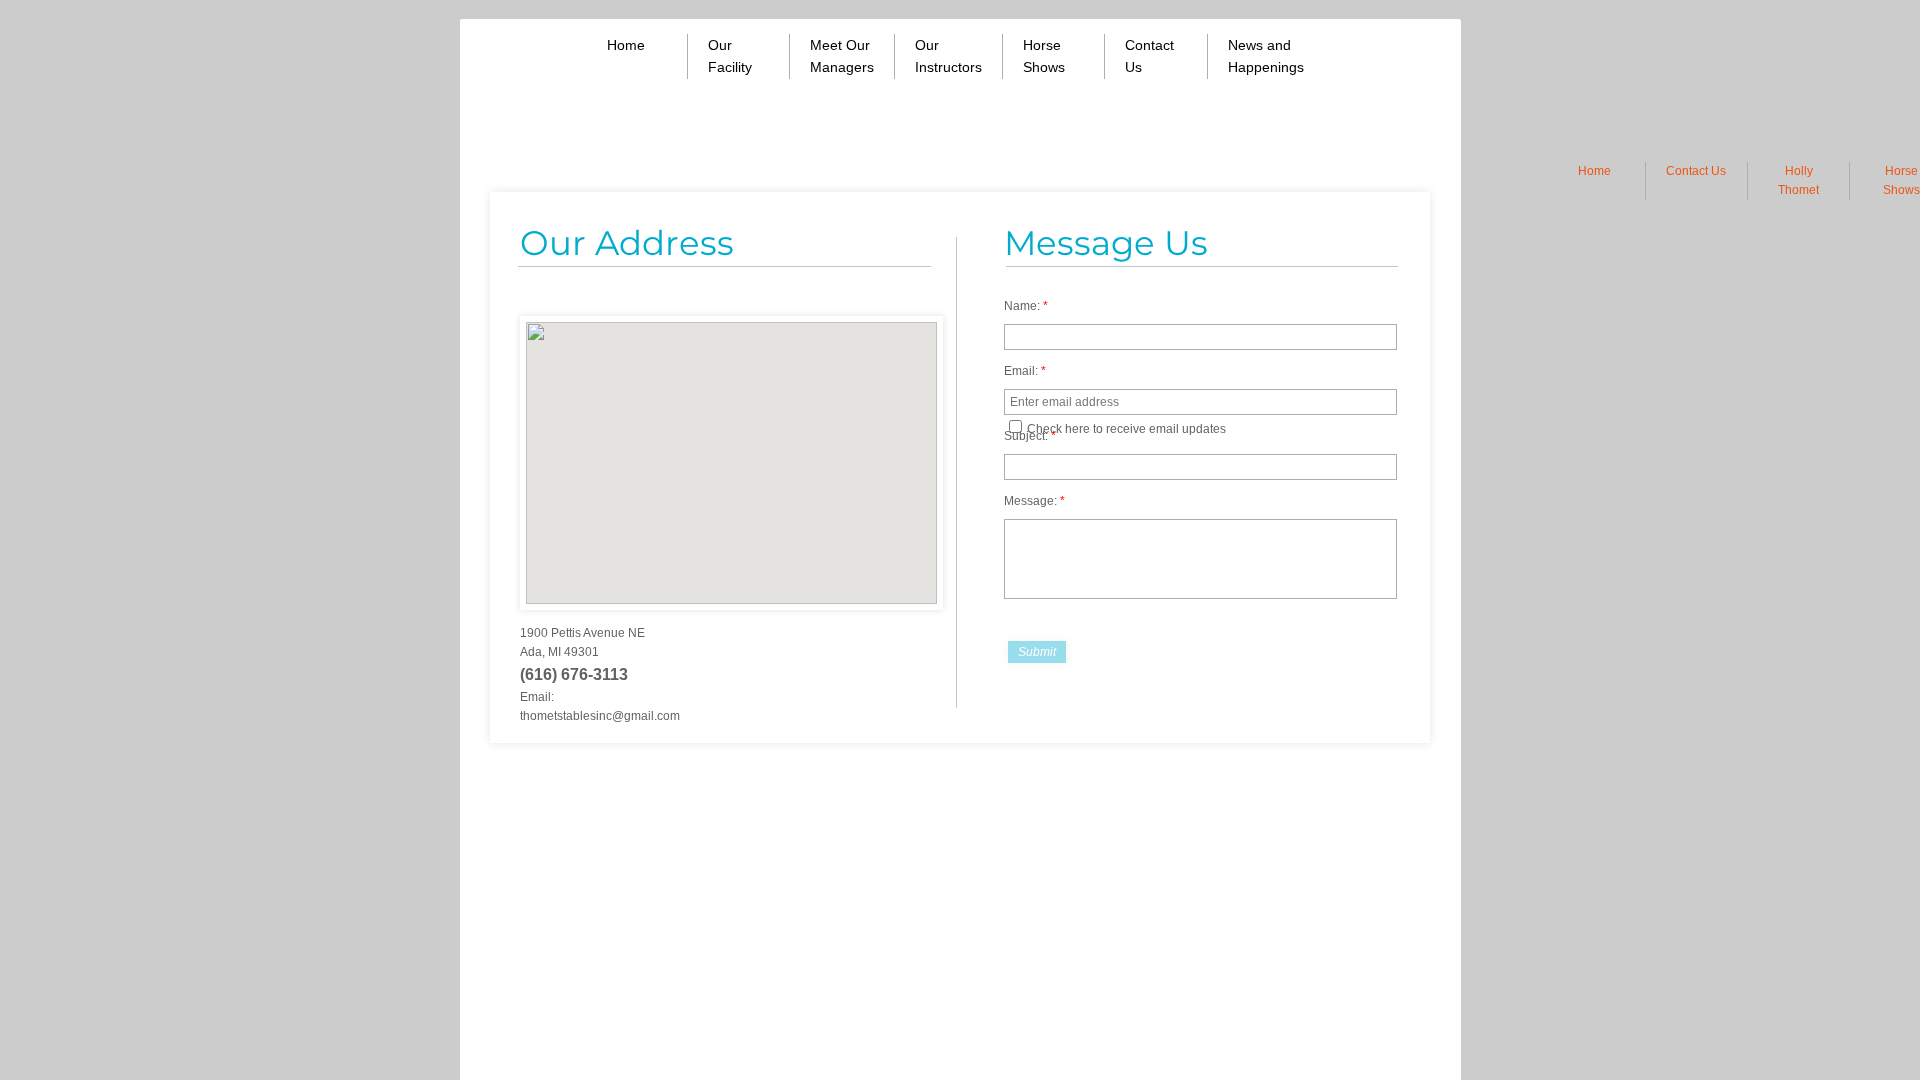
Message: (1034, 501)
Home (1594, 171)
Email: (1025, 371)
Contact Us (1696, 171)
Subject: (1030, 436)
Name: (1026, 306)
